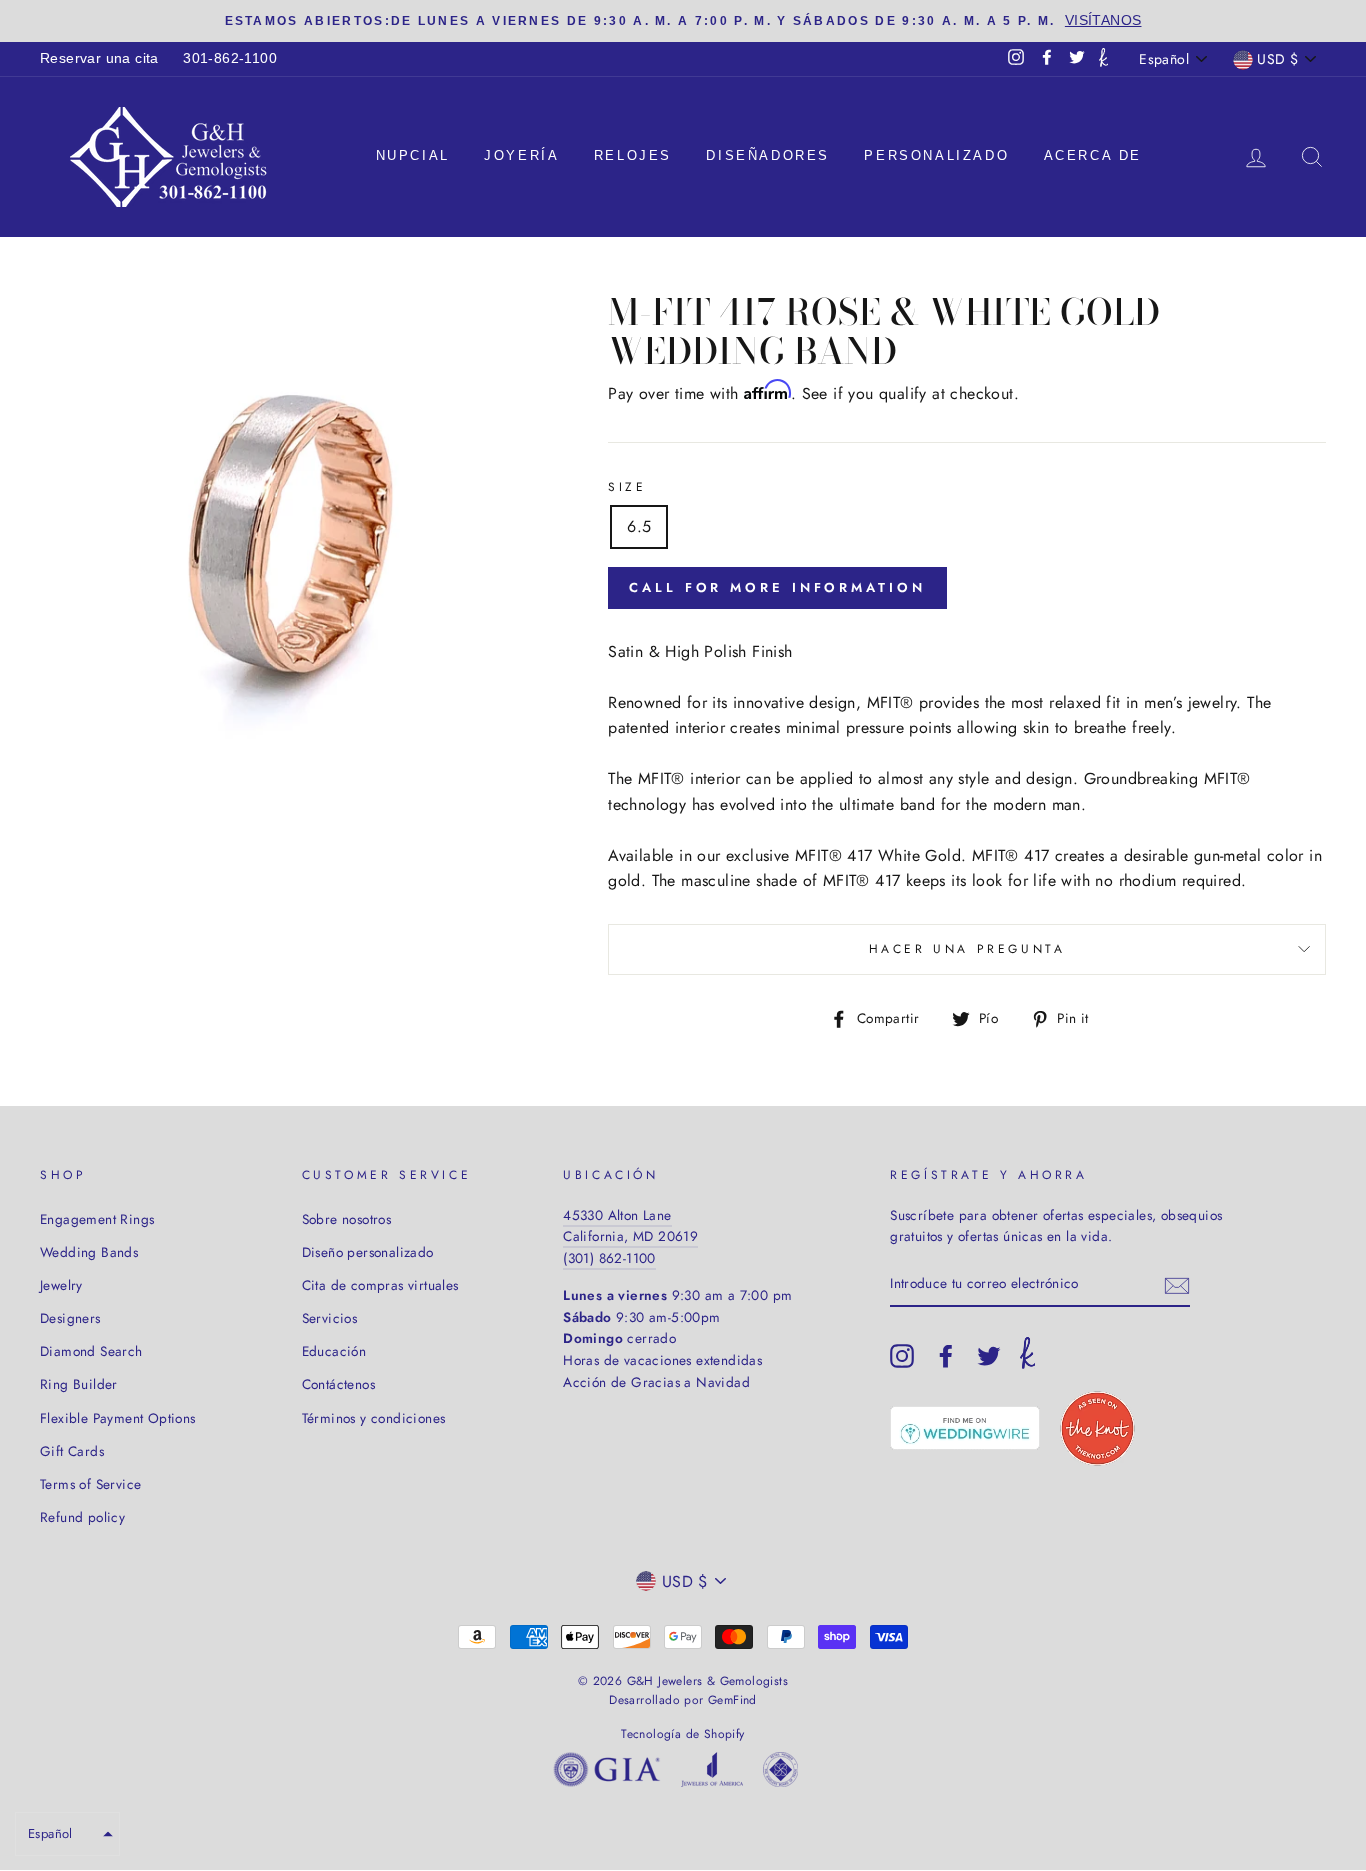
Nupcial (413, 155)
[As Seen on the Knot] (1097, 1428)
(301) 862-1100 (609, 1258)
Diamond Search (91, 1351)
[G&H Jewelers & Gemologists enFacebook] (946, 1356)
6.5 (639, 526)
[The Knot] (1103, 59)
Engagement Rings (97, 1219)
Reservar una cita (99, 58)
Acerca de (1093, 155)
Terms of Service (90, 1484)
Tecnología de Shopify (682, 1734)
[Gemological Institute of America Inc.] (607, 1773)
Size (627, 487)
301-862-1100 (230, 58)
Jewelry (61, 1285)
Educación (334, 1351)
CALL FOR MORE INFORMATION (777, 587)
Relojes (633, 155)
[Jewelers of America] (712, 1773)
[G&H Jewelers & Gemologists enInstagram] (902, 1356)
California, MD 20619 (630, 1236)
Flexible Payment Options (118, 1418)
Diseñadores (768, 155)
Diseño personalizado (368, 1252)
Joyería (521, 155)
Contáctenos (338, 1384)
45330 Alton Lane (617, 1215)
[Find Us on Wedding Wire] (965, 1428)
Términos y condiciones (374, 1418)
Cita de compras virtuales (380, 1285)
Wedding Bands (89, 1252)
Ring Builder (79, 1384)
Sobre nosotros (347, 1219)
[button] (67, 1834)
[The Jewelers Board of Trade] (780, 1773)
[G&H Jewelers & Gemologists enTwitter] (989, 1356)
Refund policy (82, 1517)
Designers (70, 1318)
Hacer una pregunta (967, 949)
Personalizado (936, 155)
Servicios (330, 1318)
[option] (683, 21)
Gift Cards (72, 1451)
